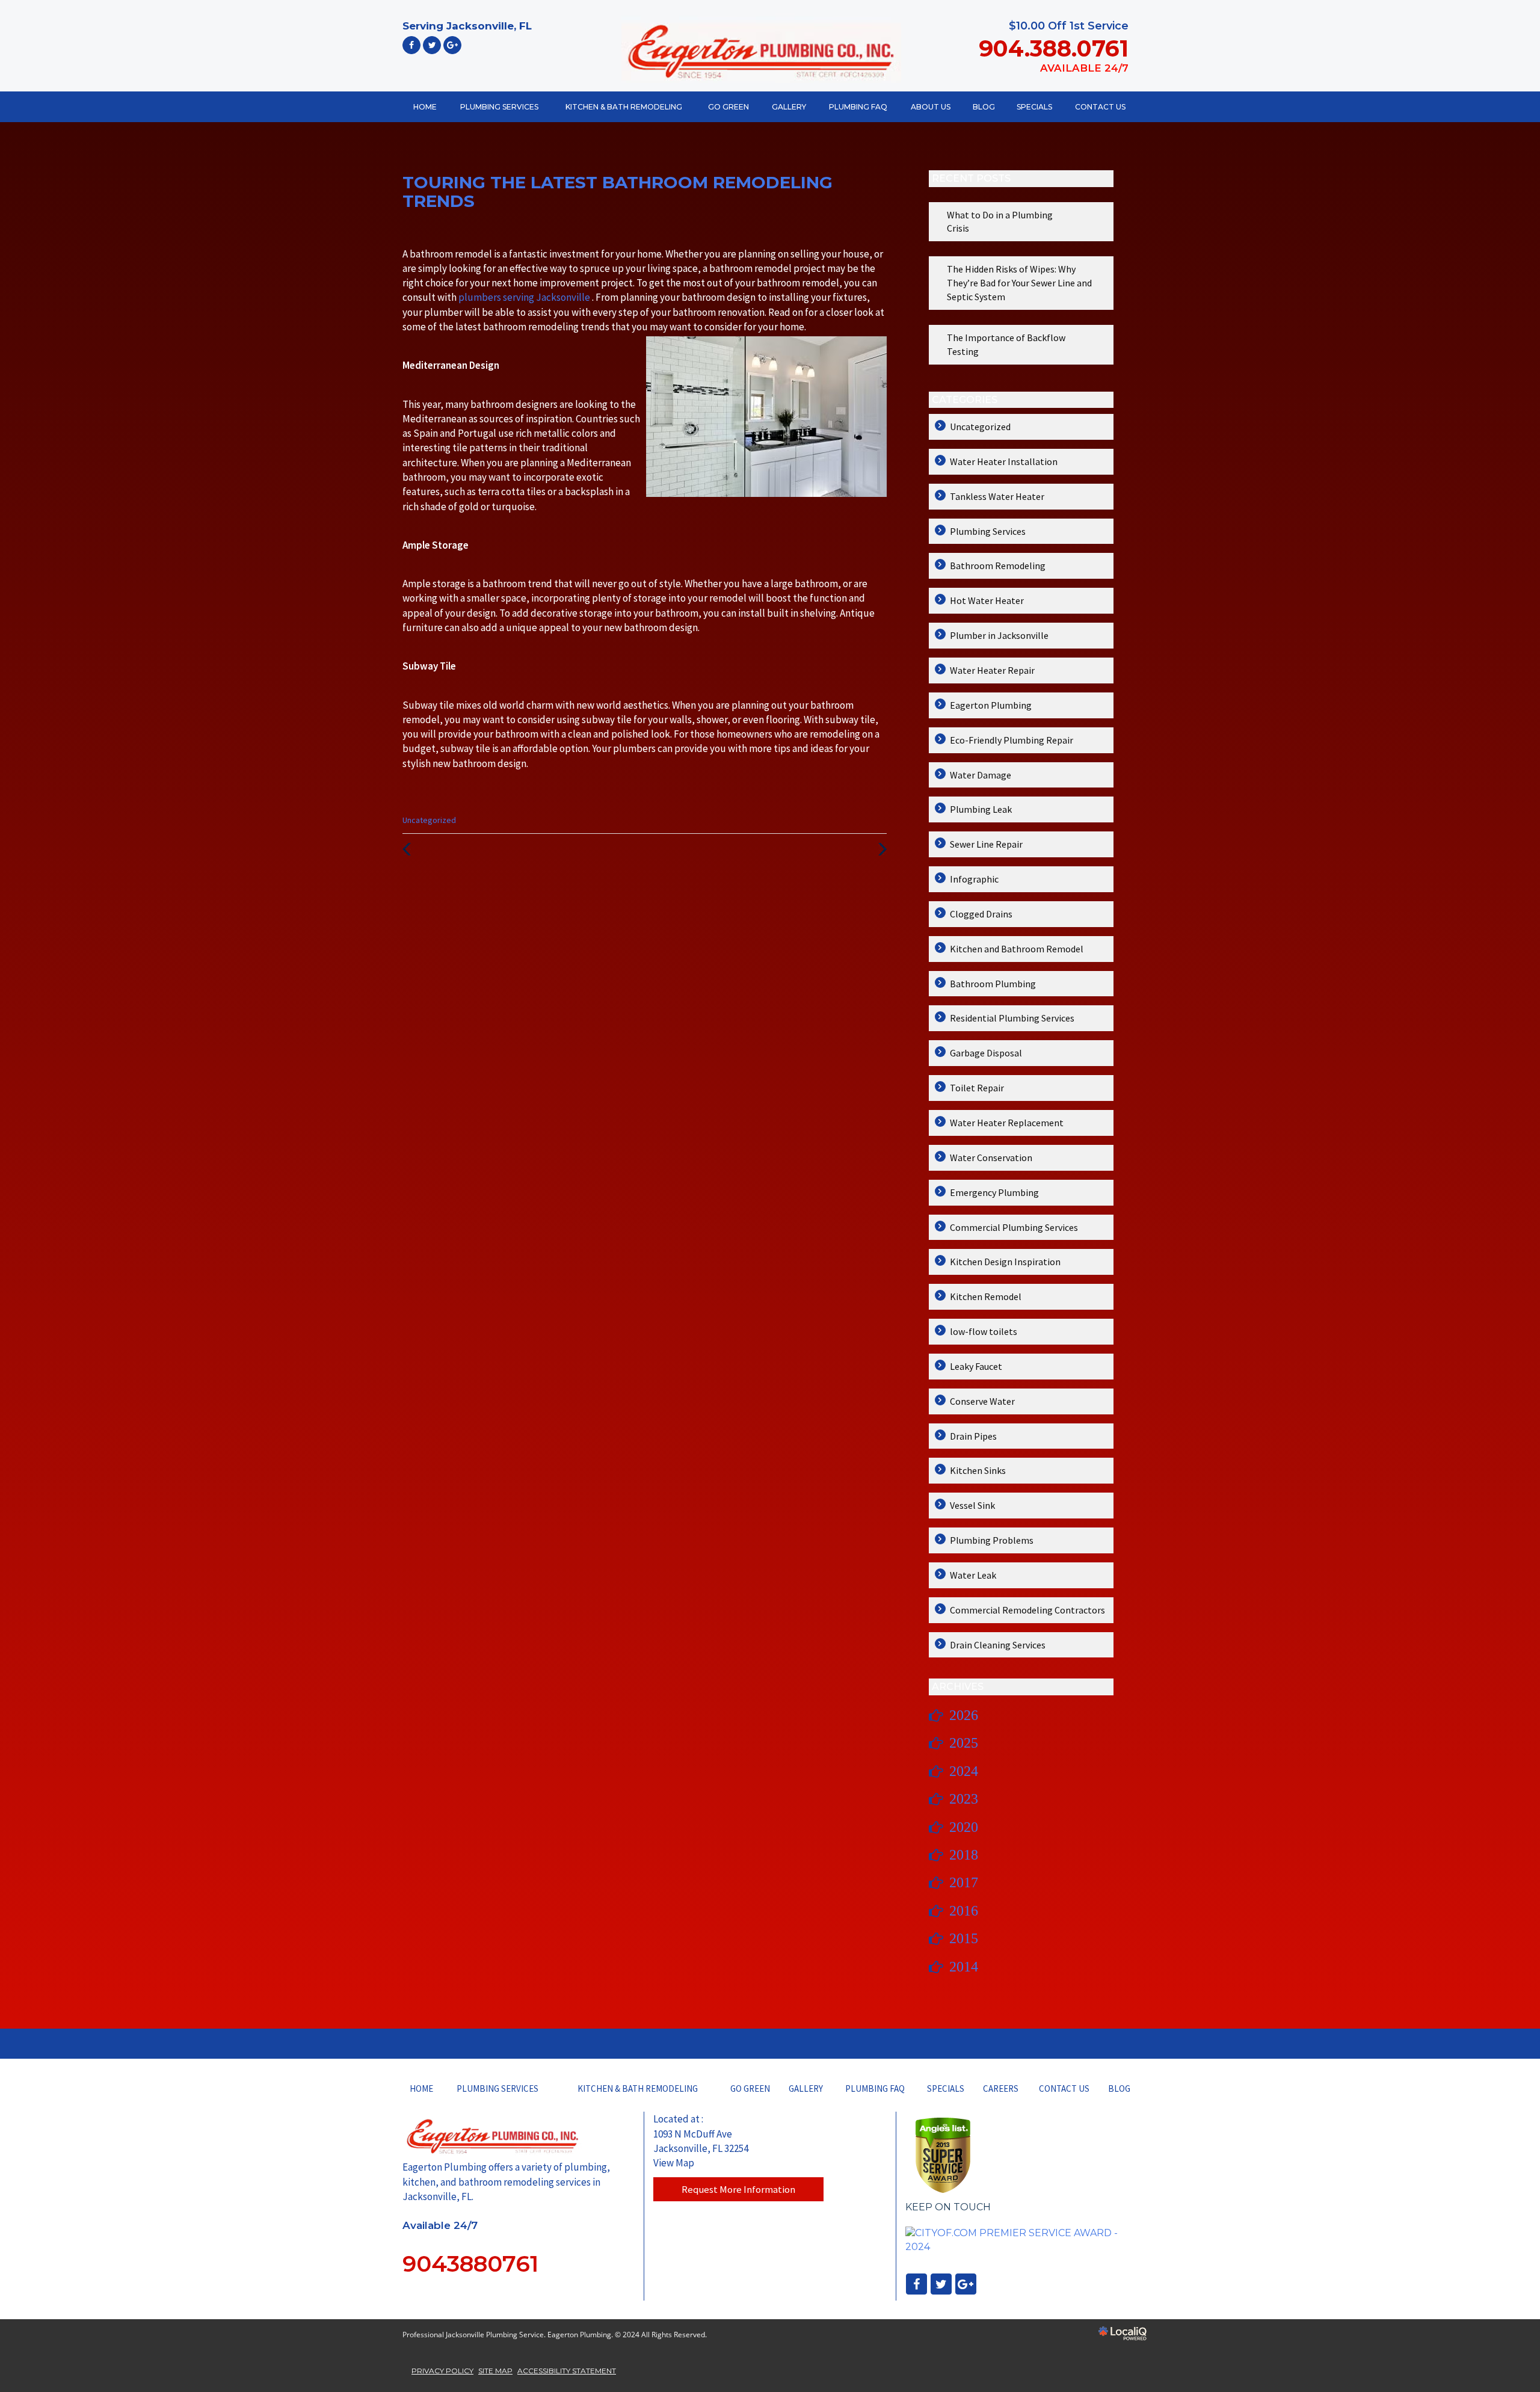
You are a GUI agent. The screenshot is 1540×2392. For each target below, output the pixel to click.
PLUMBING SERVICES (499, 107)
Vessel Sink (972, 1505)
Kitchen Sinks (978, 1470)
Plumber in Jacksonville (999, 635)
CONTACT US (1100, 107)
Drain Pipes (973, 1436)
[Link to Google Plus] (452, 45)
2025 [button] (964, 1743)
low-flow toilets (984, 1331)
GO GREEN (728, 107)
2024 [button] (964, 1771)
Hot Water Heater (987, 600)
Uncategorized (429, 820)
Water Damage (981, 775)
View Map (674, 2163)
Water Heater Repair (992, 670)
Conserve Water (982, 1401)
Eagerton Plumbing (991, 705)
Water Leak (973, 1575)
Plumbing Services (988, 531)
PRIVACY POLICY (442, 2371)
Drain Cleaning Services (998, 1645)
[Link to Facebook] (411, 45)
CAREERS (1001, 2088)
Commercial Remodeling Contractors (1027, 1610)
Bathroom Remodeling (998, 566)
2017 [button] (964, 1882)
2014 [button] (964, 1967)
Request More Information (738, 2189)
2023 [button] (964, 1799)
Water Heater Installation (1004, 461)
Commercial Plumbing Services (1014, 1227)
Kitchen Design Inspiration (1005, 1262)
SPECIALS (1034, 107)
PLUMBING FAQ (858, 107)
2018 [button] (964, 1855)
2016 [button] (964, 1911)
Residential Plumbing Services (1012, 1018)
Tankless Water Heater (997, 496)
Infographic (974, 879)
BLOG (984, 107)
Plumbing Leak (981, 809)
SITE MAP (495, 2371)
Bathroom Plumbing (993, 984)
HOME (425, 107)
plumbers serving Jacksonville (525, 297)
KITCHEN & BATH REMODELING (624, 107)
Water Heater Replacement (1007, 1123)
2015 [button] (964, 1938)
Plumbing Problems (992, 1540)
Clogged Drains (981, 914)
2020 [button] (964, 1827)
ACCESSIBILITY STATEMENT (567, 2371)
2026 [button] (964, 1715)
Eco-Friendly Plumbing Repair (1012, 740)
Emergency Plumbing (994, 1192)
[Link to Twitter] (432, 45)
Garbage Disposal (986, 1053)
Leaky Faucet (976, 1366)
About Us (931, 107)
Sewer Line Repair (986, 844)
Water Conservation (991, 1157)
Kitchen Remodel (986, 1296)
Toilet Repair (977, 1088)
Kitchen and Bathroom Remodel (1017, 949)
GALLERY (789, 107)
